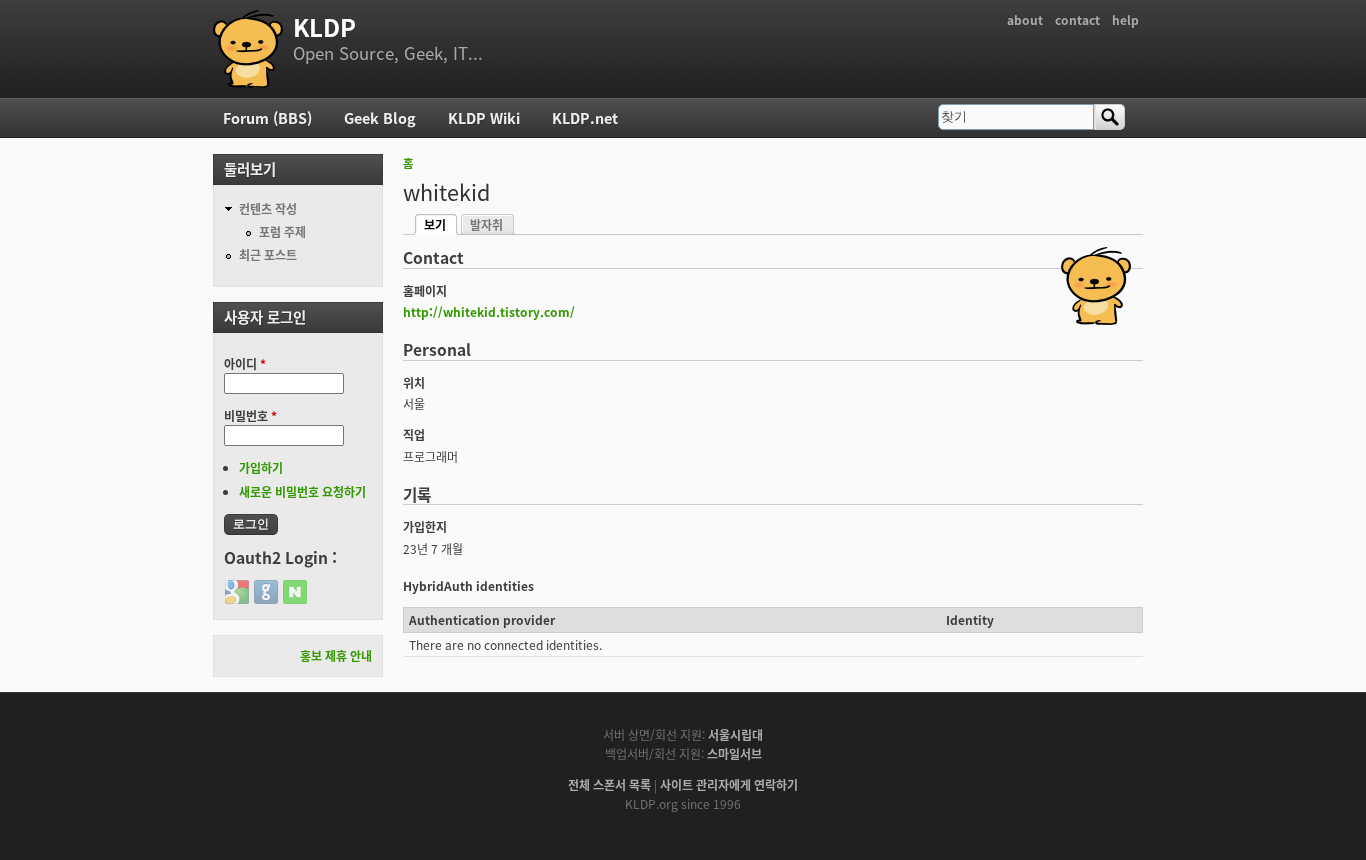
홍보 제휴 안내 (336, 655)
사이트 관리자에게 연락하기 (729, 784)
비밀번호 (250, 415)
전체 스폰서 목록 (609, 784)
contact (1077, 19)
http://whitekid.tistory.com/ (489, 311)
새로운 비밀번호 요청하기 (302, 491)
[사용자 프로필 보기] (1096, 319)
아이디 (245, 363)
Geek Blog (380, 117)
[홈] (248, 49)
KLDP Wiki (484, 117)
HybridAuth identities (468, 585)
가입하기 (261, 467)
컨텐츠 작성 (268, 208)
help (1125, 19)
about (1025, 19)
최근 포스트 (268, 254)
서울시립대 (735, 734)
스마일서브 (734, 753)
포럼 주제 (282, 231)
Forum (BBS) (267, 117)
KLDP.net (585, 117)
